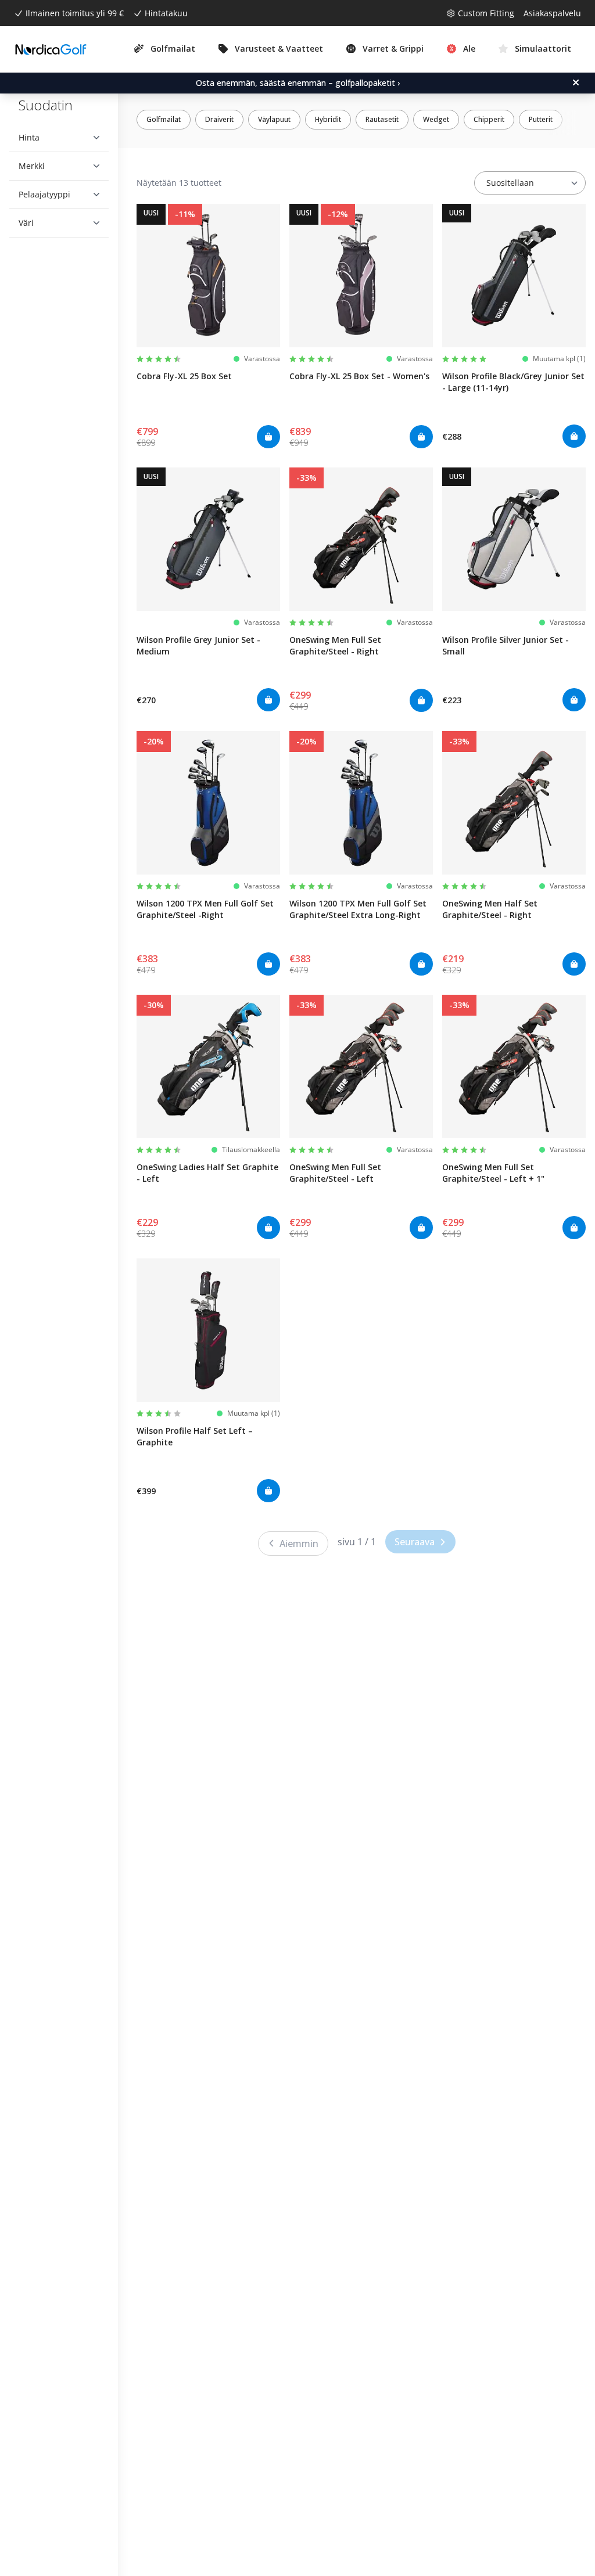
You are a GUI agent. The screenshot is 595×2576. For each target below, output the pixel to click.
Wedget (436, 119)
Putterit (541, 119)
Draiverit (219, 119)
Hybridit (328, 119)
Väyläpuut (274, 119)
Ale (469, 48)
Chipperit (489, 119)
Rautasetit (382, 119)
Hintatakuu (166, 13)
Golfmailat (164, 119)
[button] (55, 138)
